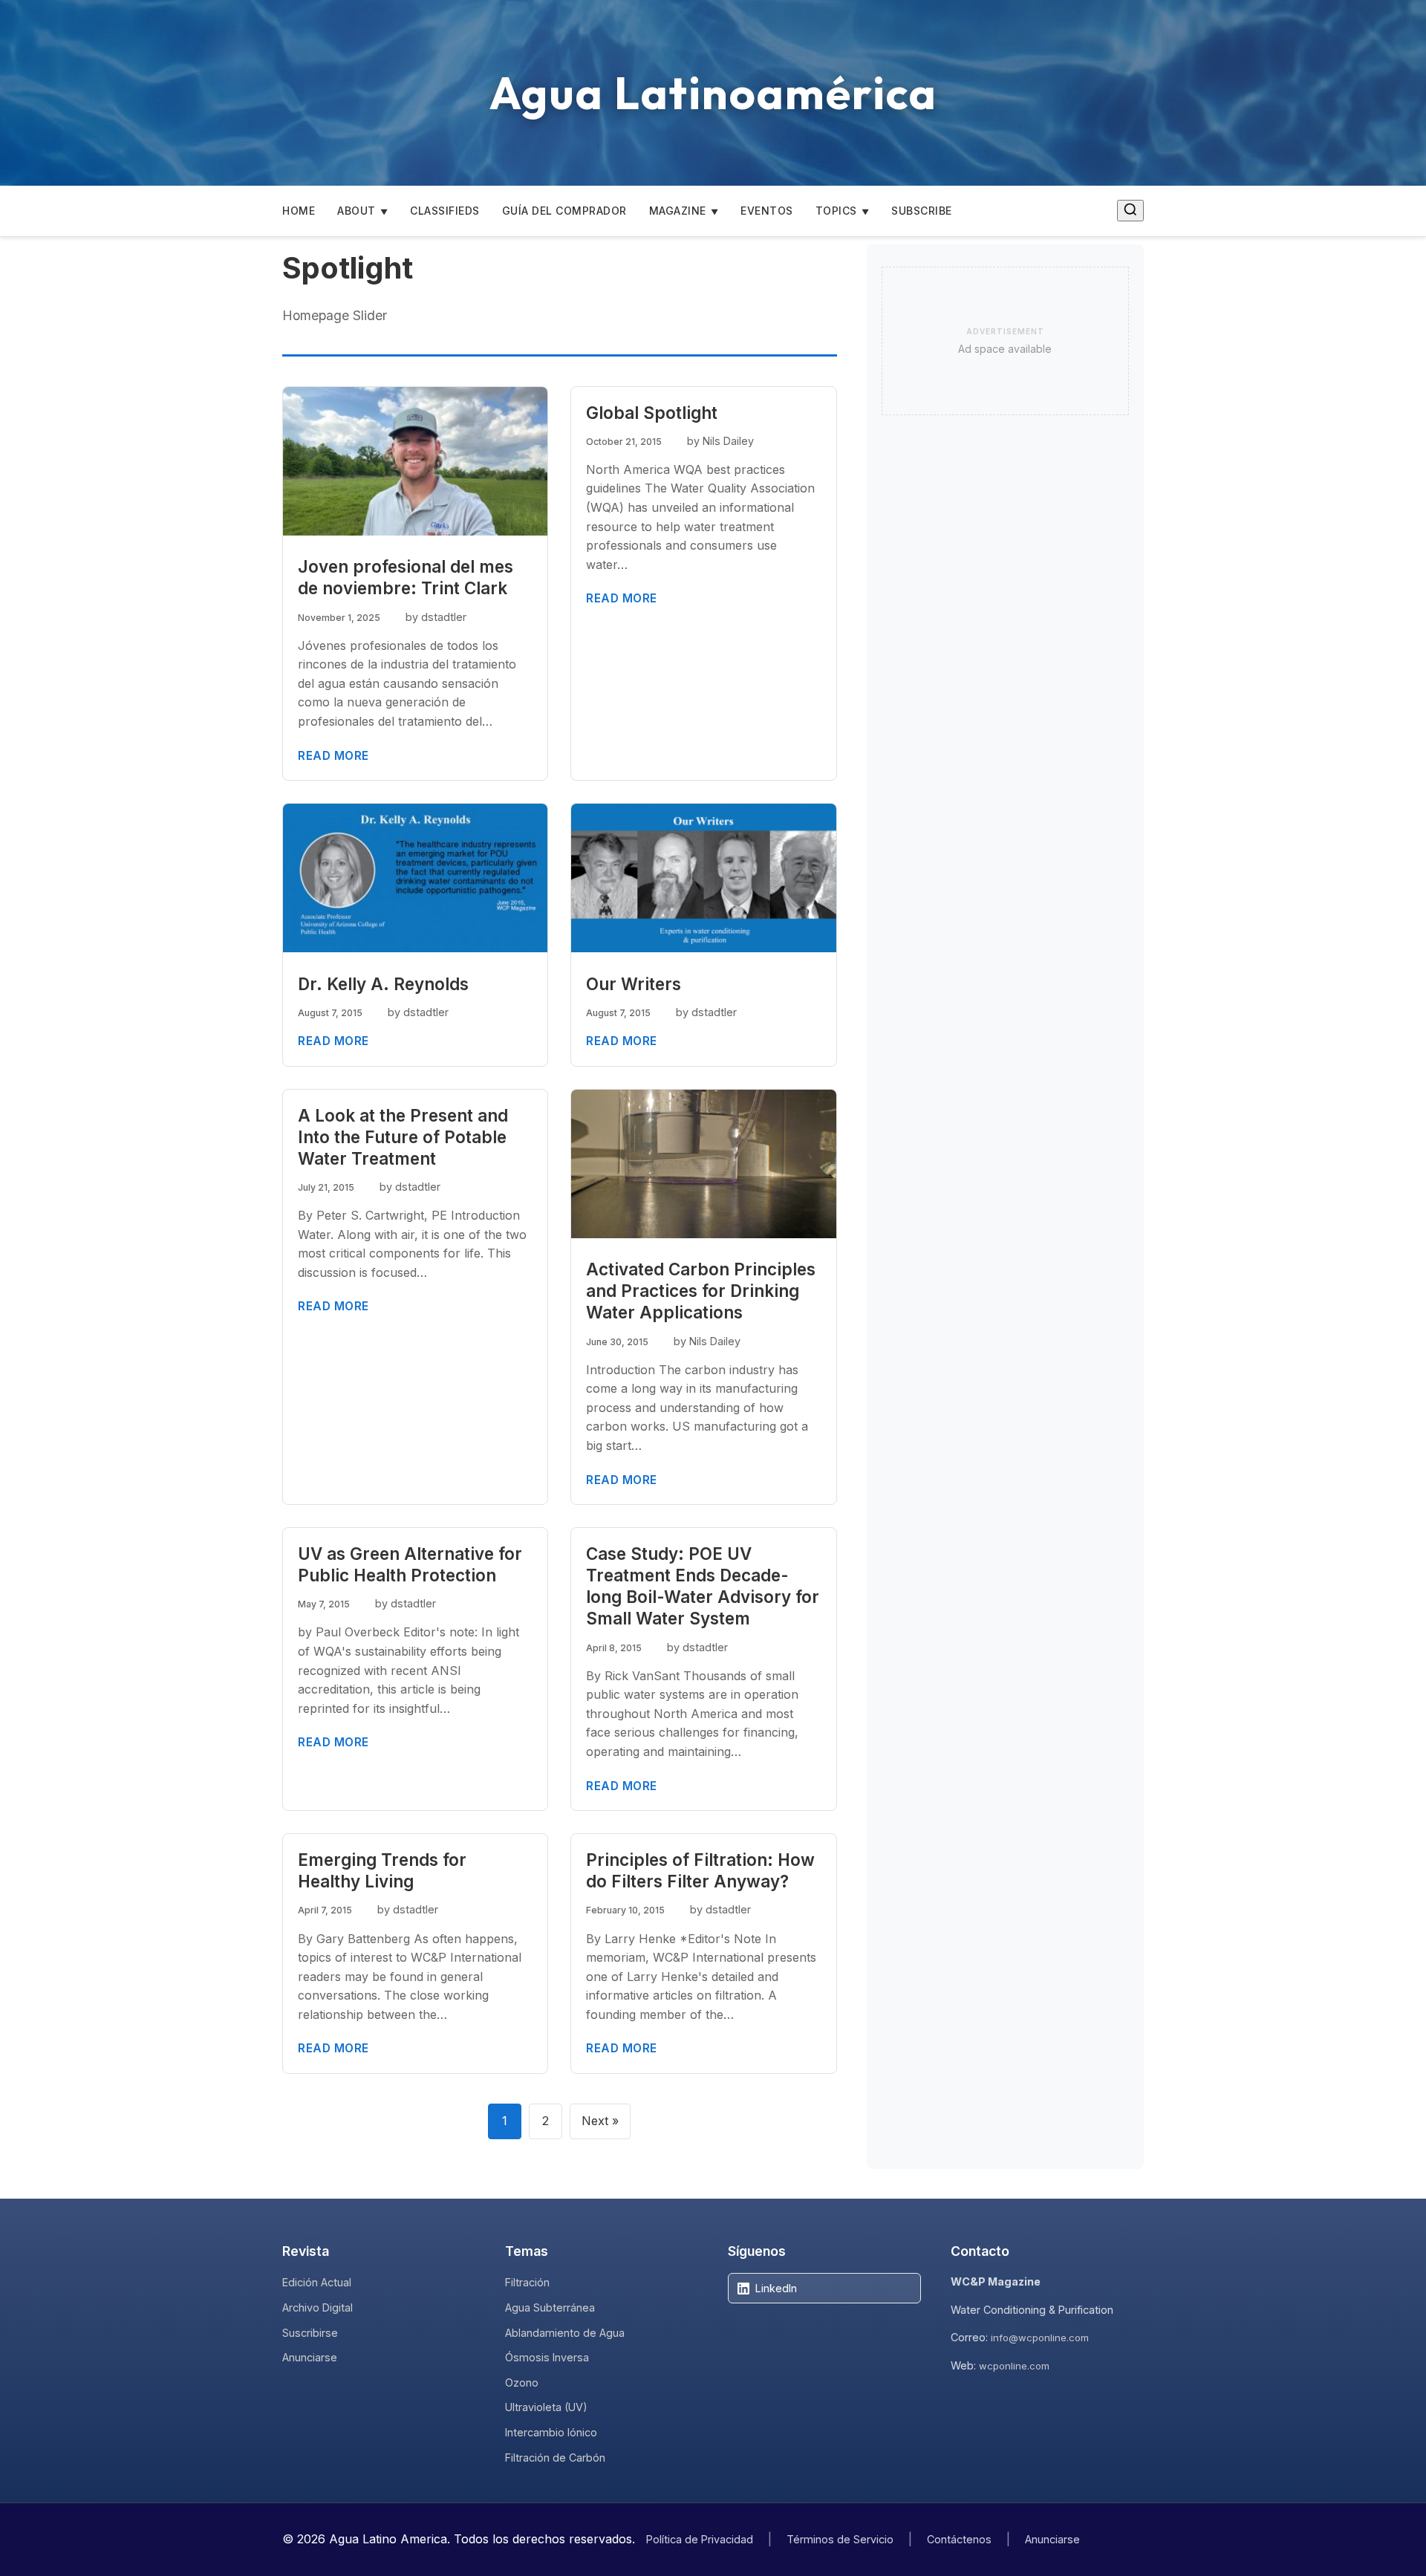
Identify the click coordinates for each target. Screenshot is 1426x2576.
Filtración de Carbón (555, 2458)
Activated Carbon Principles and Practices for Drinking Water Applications (701, 1291)
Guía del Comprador (564, 211)
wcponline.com (1014, 2366)
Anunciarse (310, 2357)
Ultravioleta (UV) (546, 2407)
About (356, 211)
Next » (600, 2121)
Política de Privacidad (700, 2539)
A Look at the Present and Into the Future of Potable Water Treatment (403, 1137)
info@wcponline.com (1040, 2338)
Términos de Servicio (840, 2539)
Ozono (522, 2383)
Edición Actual (317, 2282)
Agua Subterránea (550, 2307)
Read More (333, 756)
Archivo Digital (318, 2307)
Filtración (527, 2282)
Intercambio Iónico (551, 2432)
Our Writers (634, 984)
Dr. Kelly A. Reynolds (383, 984)
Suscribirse (310, 2333)
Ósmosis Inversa (547, 2357)
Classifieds (445, 211)
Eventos (767, 211)
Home (299, 211)
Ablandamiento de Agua (565, 2333)
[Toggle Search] (1130, 211)
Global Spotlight (652, 413)
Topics (836, 211)
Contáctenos (959, 2539)
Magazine (678, 211)
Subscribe (922, 211)
